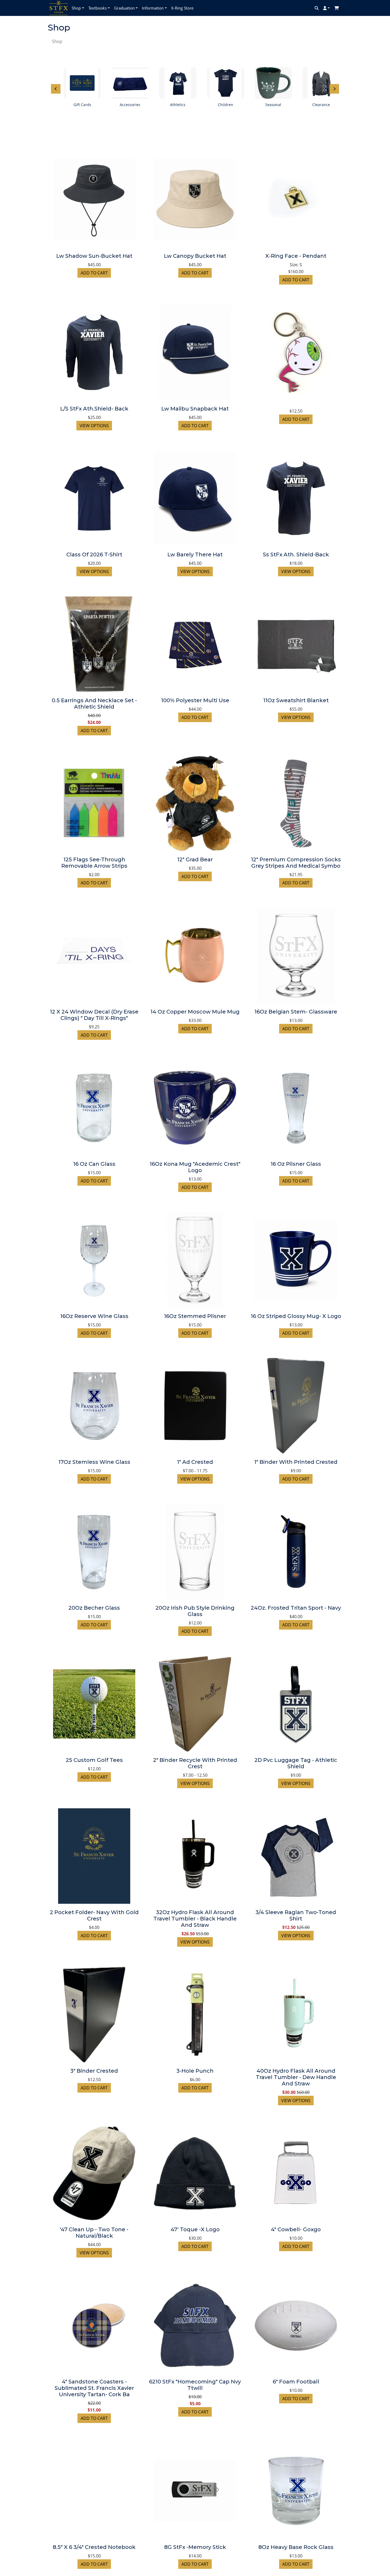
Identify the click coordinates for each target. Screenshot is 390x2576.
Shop (76, 8)
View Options (94, 426)
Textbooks (97, 8)
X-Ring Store (182, 8)
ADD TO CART (94, 273)
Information (153, 8)
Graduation (124, 8)
